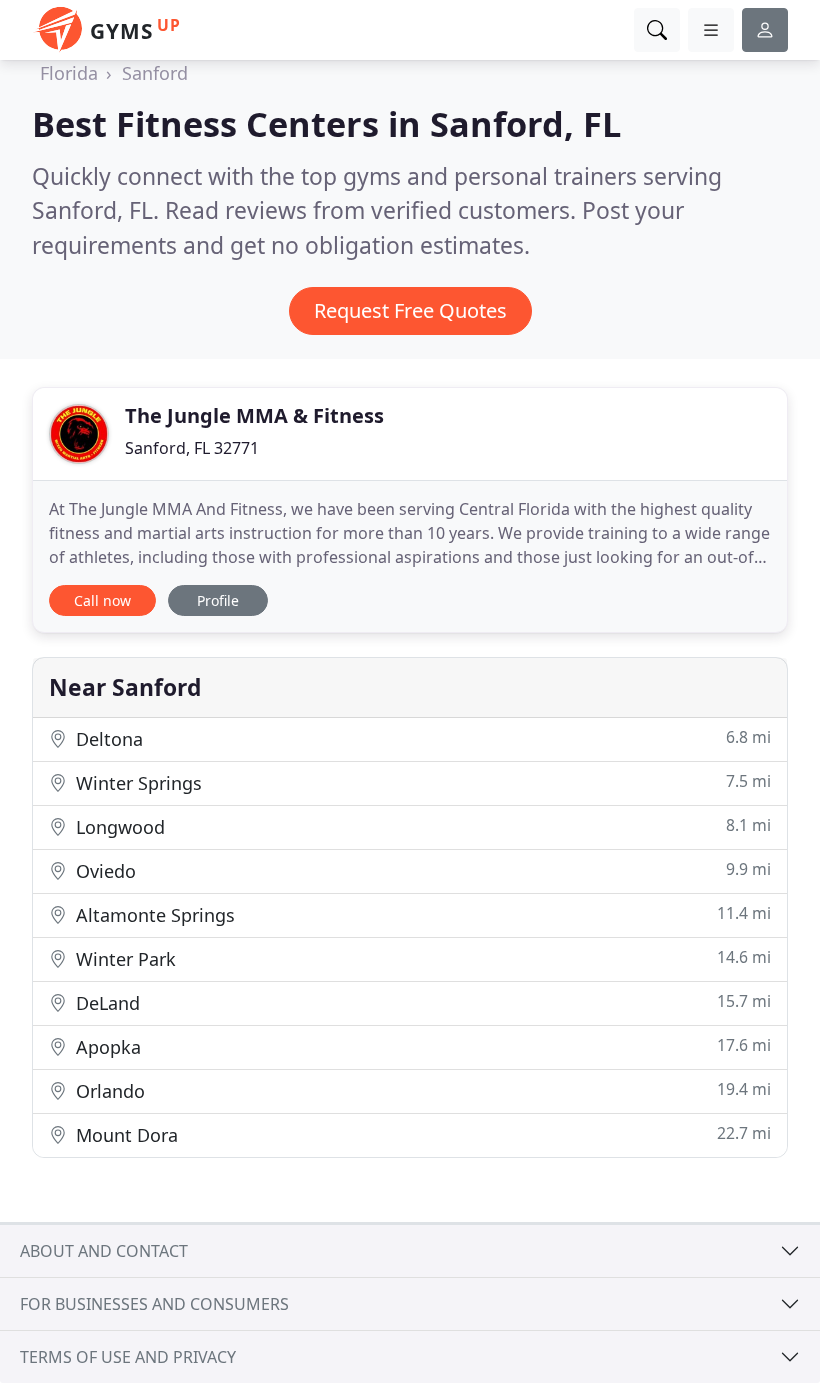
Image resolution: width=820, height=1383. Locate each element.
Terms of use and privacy (128, 1357)
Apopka (421, 1046)
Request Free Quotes (410, 310)
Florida (69, 73)
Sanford (155, 73)
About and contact (104, 1251)
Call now (102, 600)
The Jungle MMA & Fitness (254, 415)
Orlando (421, 1090)
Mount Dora (421, 1134)
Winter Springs (421, 782)
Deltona (421, 738)
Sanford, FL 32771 (192, 448)
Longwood (421, 826)
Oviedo (421, 870)
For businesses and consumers (154, 1304)
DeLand (421, 1002)
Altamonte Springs (421, 914)
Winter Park (421, 958)
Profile (218, 600)
